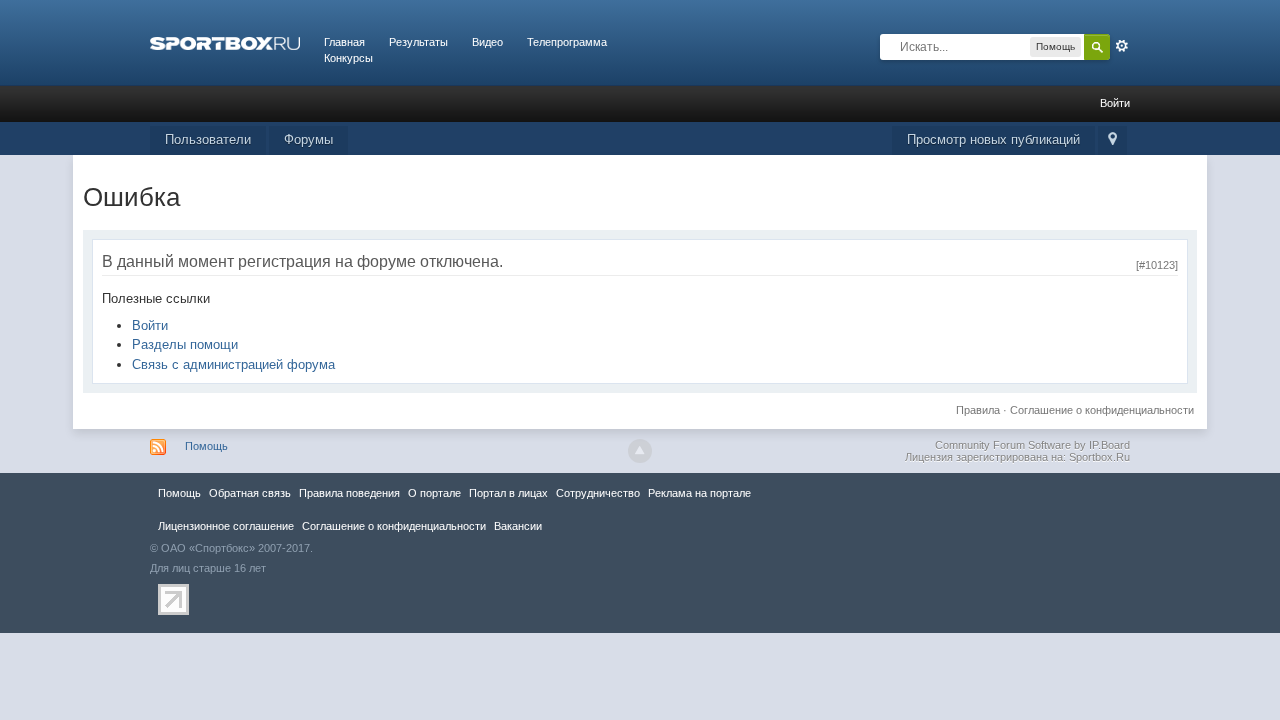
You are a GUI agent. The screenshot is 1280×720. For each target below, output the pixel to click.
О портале (434, 493)
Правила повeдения (349, 493)
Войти (1115, 103)
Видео (487, 42)
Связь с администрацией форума (233, 364)
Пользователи (208, 139)
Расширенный (1122, 46)
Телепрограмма (567, 42)
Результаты (418, 42)
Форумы (308, 139)
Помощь (206, 446)
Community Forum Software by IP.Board (1032, 445)
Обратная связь (250, 493)
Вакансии (518, 526)
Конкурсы (348, 58)
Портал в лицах (508, 493)
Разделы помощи (185, 344)
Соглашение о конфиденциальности (1102, 410)
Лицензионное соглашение (226, 526)
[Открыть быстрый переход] (1112, 140)
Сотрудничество (598, 493)
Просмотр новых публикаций (993, 139)
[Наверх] (640, 451)
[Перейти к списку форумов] (225, 42)
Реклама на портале (699, 493)
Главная (344, 42)
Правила (978, 410)
